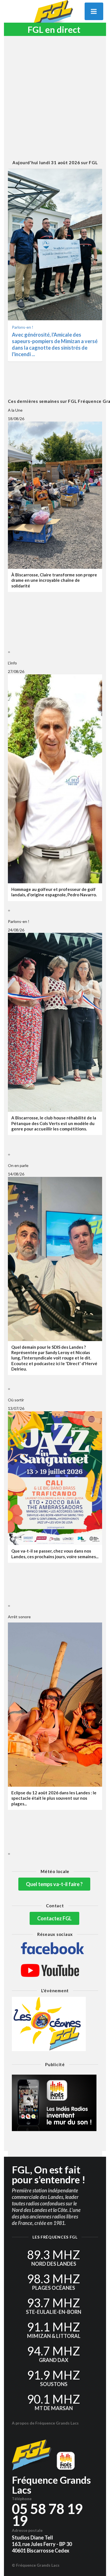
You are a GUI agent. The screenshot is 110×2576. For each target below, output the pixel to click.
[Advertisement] (55, 98)
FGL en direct (54, 30)
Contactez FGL (54, 1918)
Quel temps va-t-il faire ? (54, 1884)
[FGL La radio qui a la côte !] (55, 16)
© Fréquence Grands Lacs (36, 2565)
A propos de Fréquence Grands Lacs (45, 2423)
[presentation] (8, 652)
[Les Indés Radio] (55, 2103)
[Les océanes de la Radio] (55, 2024)
